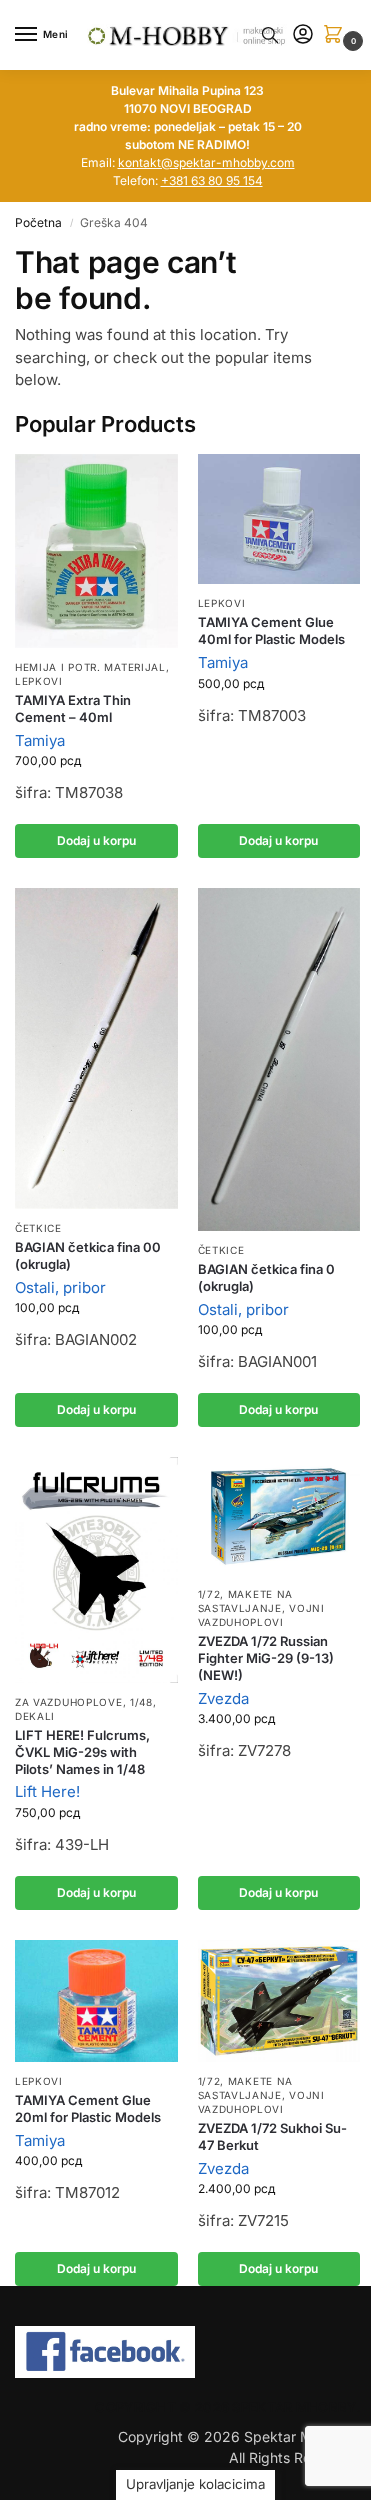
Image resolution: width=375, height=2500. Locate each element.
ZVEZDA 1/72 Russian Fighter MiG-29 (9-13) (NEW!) (266, 1658)
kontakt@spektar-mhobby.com (206, 162)
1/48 (141, 1702)
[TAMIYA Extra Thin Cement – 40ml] (96, 551)
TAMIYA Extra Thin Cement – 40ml (73, 708)
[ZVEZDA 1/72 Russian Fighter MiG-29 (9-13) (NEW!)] (279, 1516)
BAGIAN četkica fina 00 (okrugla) (88, 1255)
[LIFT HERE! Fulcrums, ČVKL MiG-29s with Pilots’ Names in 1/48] (96, 1570)
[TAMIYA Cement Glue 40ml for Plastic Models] (279, 519)
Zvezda (223, 1698)
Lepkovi (39, 681)
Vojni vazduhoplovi (261, 1615)
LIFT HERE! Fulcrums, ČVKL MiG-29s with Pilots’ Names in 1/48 (82, 1752)
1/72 (209, 1594)
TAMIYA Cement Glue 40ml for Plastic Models (271, 630)
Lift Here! (47, 1791)
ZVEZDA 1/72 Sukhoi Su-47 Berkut (272, 2136)
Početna (38, 222)
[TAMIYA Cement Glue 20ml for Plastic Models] (96, 2001)
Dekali (35, 1716)
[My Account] (303, 35)
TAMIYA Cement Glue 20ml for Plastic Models (88, 2108)
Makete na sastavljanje (246, 1601)
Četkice (38, 1228)
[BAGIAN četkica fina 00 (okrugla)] (96, 1048)
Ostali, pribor (60, 1287)
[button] (337, 35)
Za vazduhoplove (69, 1702)
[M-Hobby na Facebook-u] (187, 2352)
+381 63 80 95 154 (212, 180)
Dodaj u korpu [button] (96, 840)
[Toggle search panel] (270, 35)
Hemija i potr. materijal (90, 667)
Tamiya (40, 740)
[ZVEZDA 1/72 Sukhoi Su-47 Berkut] (279, 2001)
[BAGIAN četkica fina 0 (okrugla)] (279, 1059)
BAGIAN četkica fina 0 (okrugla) (266, 1277)
